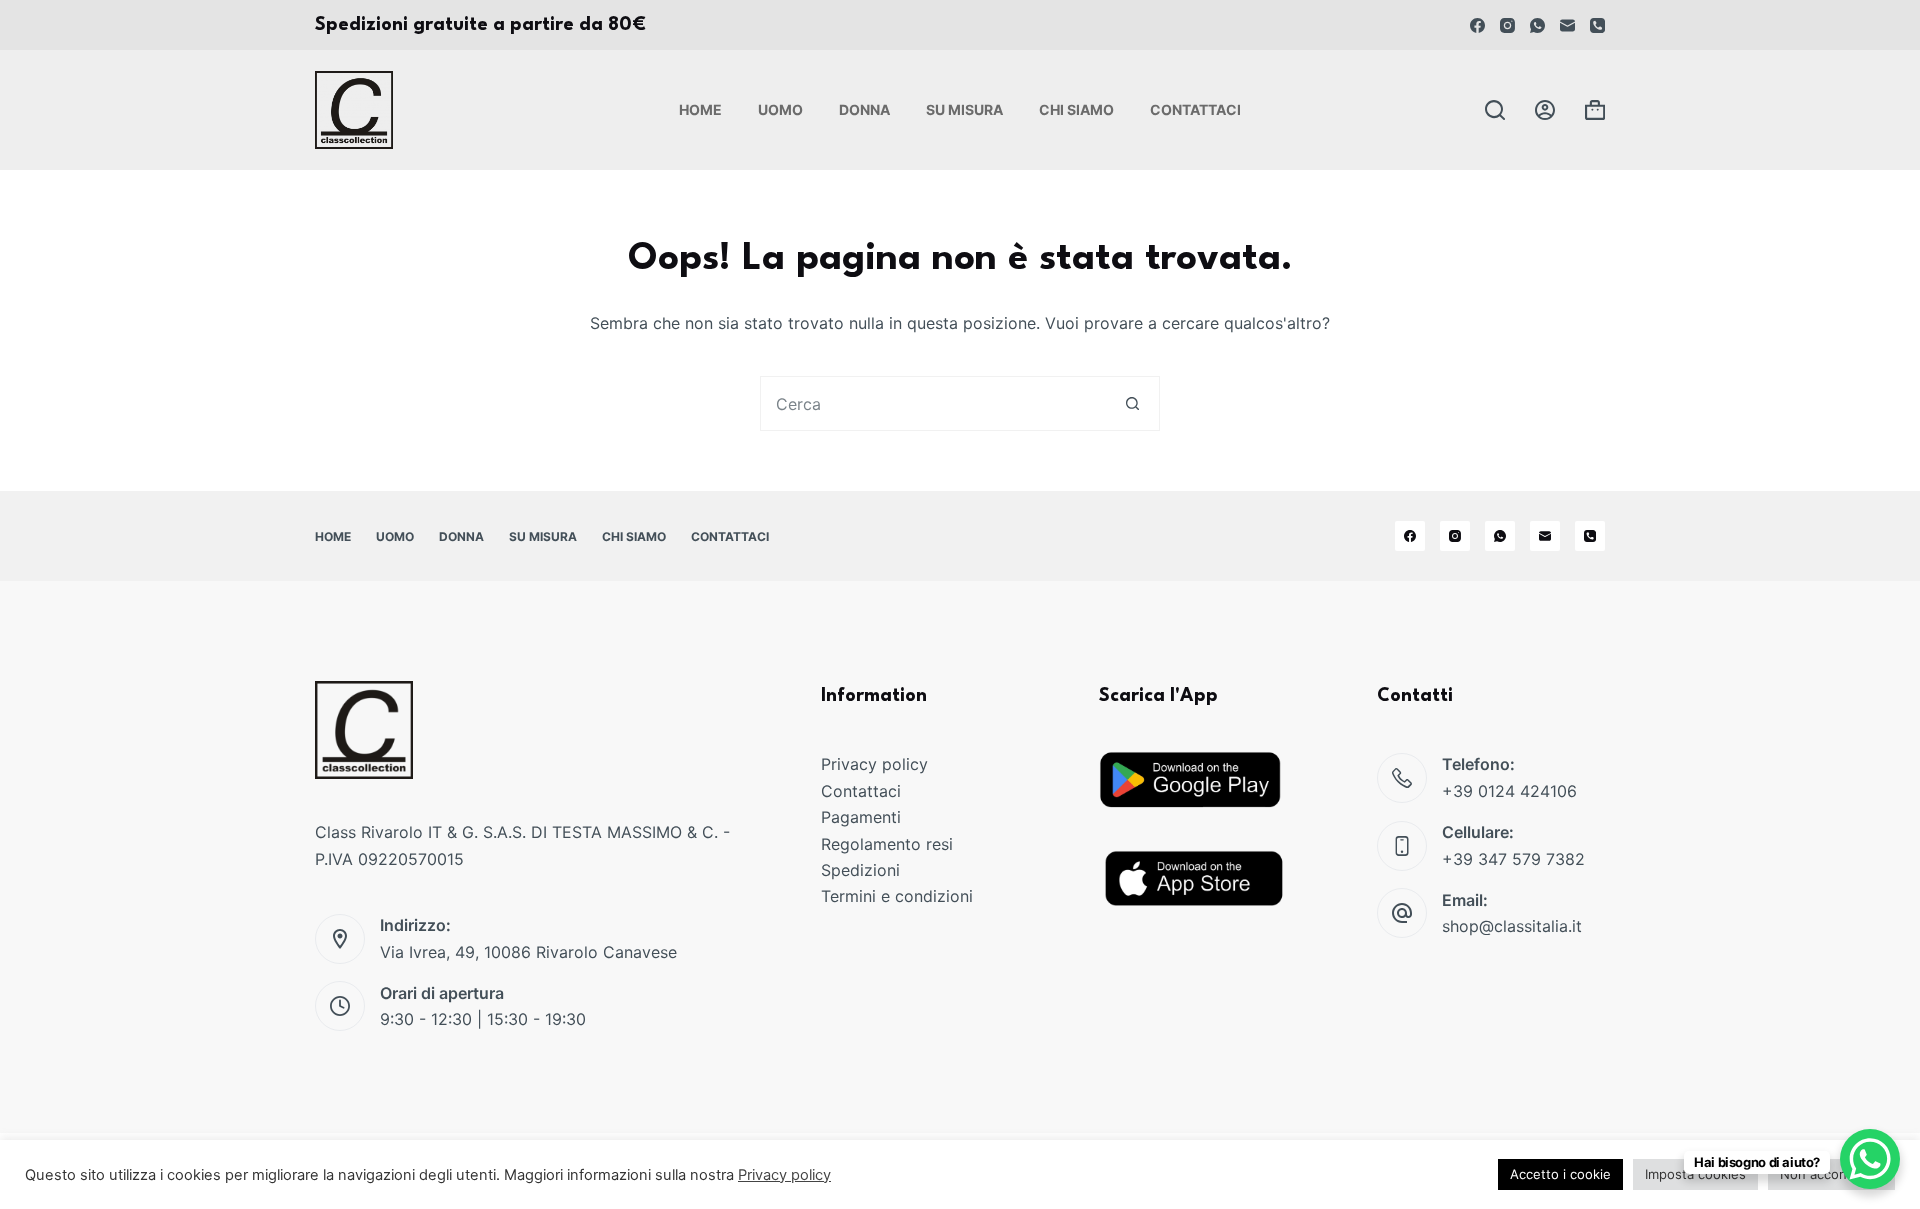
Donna (864, 109)
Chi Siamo (1076, 109)
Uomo (780, 109)
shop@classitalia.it (1512, 926)
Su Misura (964, 109)
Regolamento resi (887, 844)
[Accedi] (1545, 110)
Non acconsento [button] (1831, 1174)
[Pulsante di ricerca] (1132, 403)
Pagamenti (861, 817)
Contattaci (1195, 109)
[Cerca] (1495, 110)
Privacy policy (874, 764)
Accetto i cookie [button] (1560, 1174)
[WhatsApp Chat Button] (1870, 1159)
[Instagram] (1507, 25)
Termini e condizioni (897, 896)
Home (700, 109)
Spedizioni (860, 870)
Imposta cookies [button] (1695, 1174)
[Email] (1567, 25)
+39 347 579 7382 (1513, 859)
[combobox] (933, 403)
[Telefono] (1597, 25)
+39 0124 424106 (1509, 791)
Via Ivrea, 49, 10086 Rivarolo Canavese (528, 952)
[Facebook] (1477, 25)
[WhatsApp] (1537, 25)
